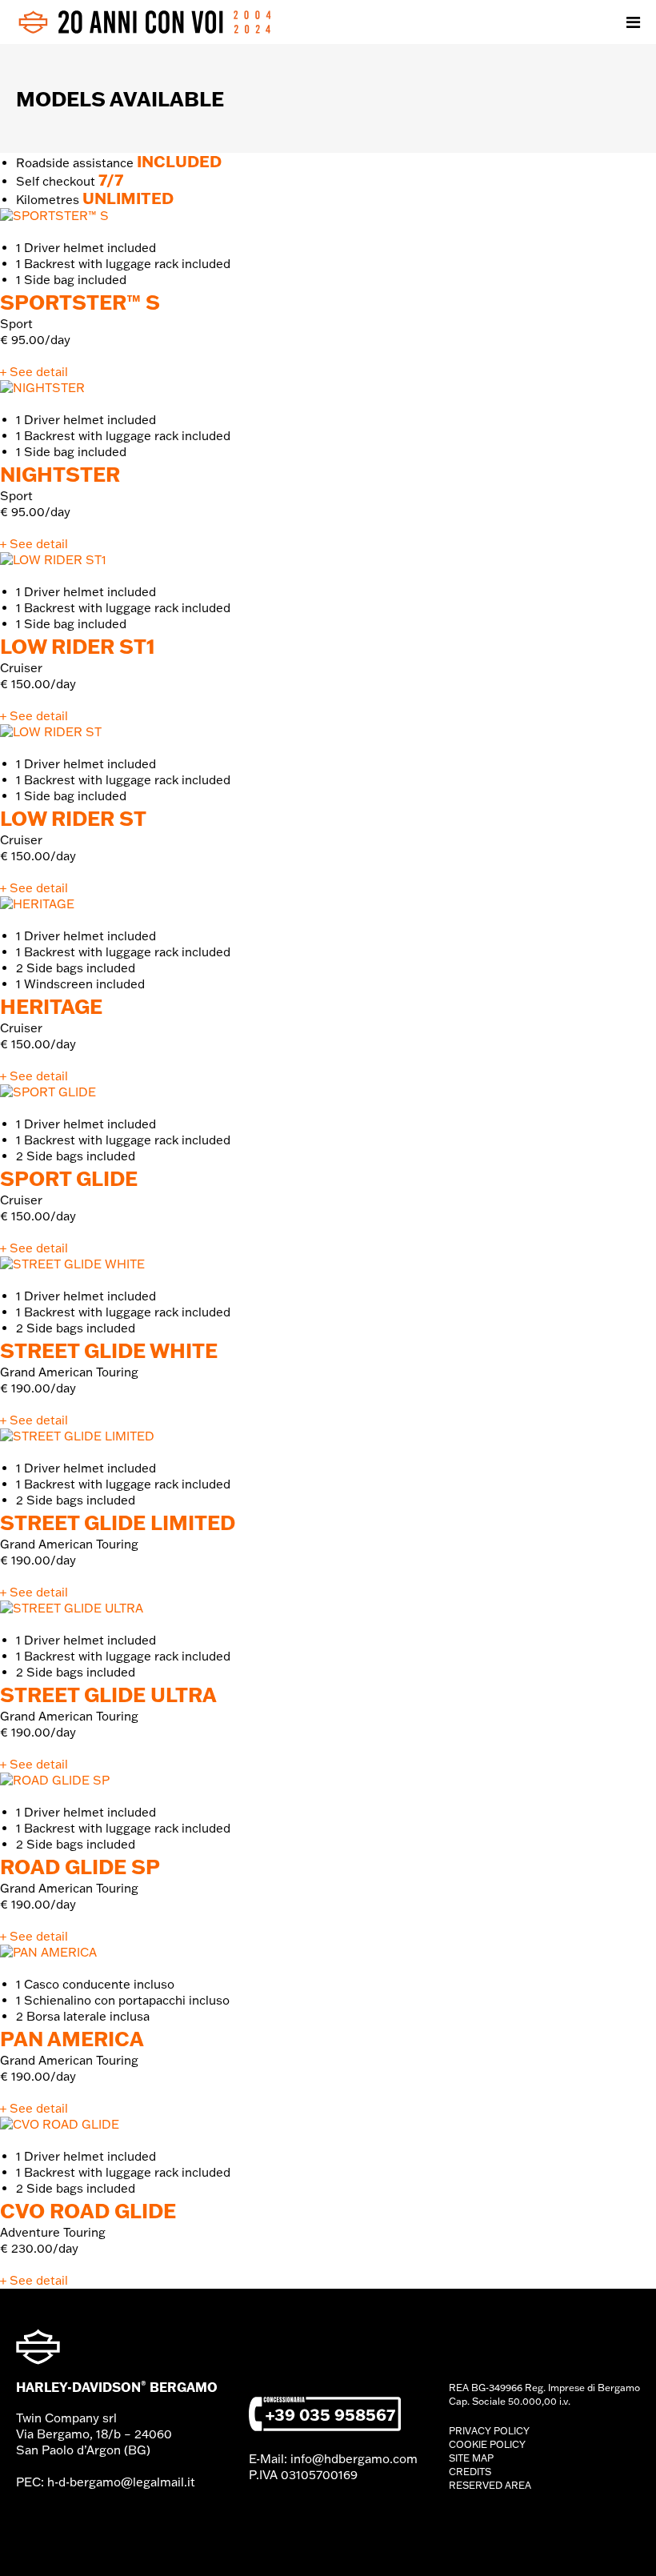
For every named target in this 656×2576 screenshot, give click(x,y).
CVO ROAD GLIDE (88, 2210)
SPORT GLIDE (69, 1178)
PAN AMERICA (72, 2038)
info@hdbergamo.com (354, 2459)
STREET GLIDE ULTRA (108, 1694)
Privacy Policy (489, 2431)
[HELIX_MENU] (633, 22)
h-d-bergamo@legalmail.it (121, 2482)
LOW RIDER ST (73, 818)
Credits (470, 2472)
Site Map (471, 2458)
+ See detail (34, 372)
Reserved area (490, 2485)
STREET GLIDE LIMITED (118, 1522)
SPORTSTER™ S (80, 302)
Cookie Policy (487, 2444)
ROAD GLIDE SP (80, 1866)
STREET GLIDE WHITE (109, 1350)
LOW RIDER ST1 (78, 646)
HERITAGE (51, 1006)
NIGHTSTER (60, 474)
